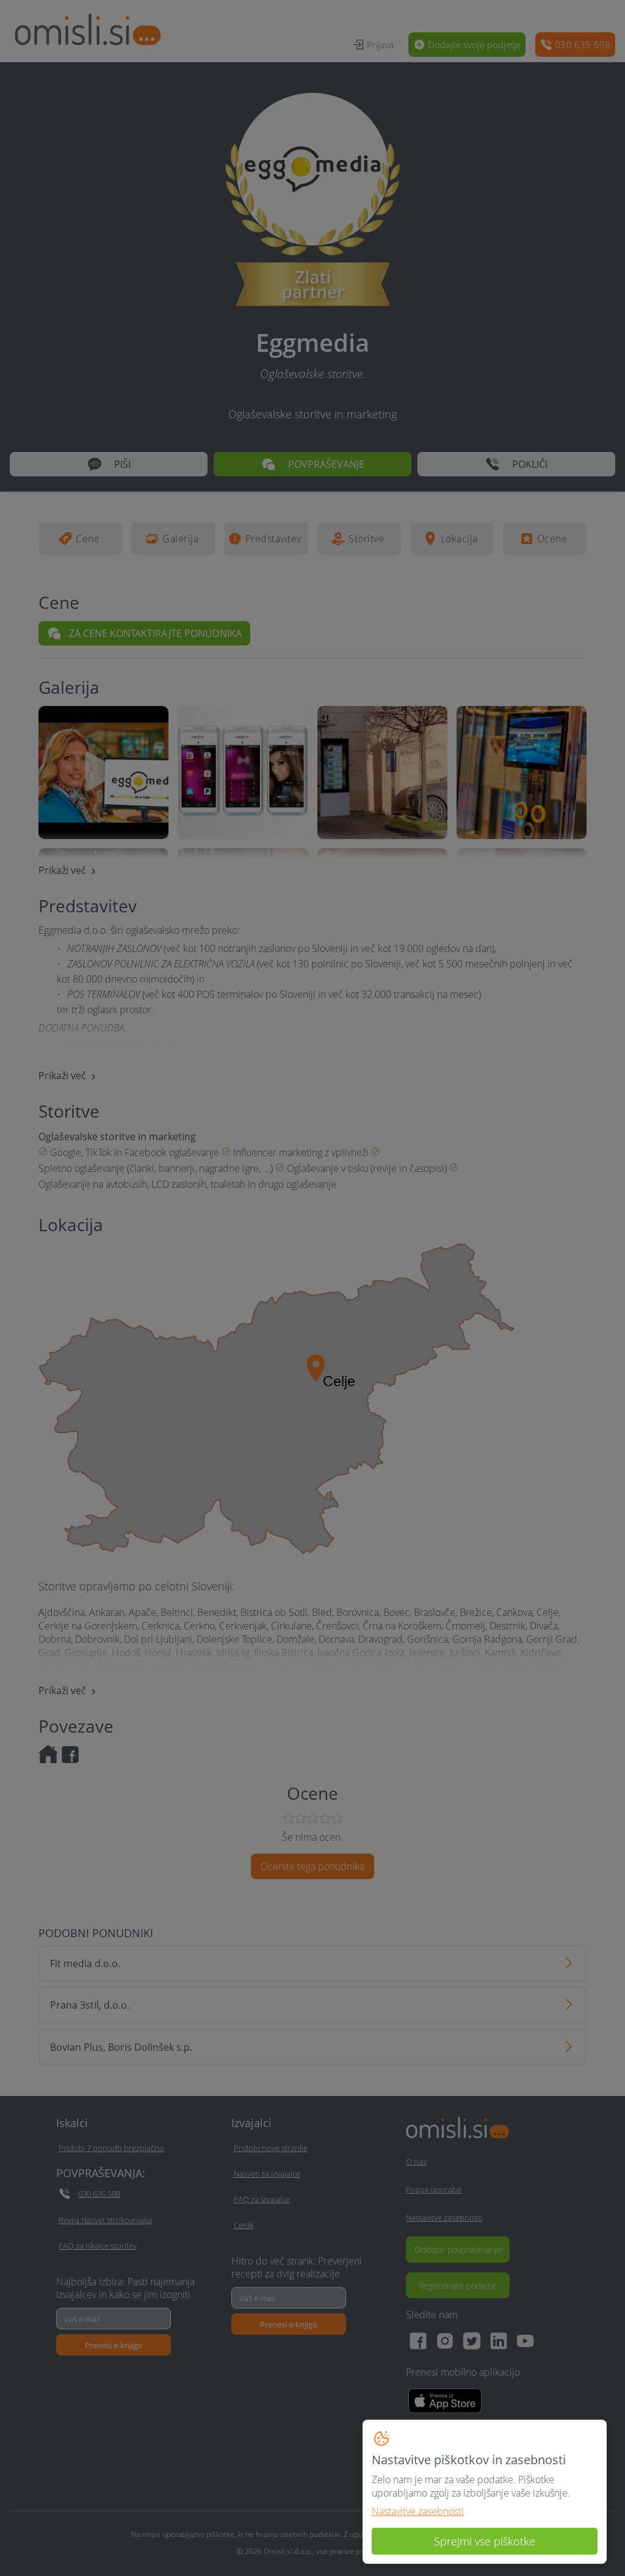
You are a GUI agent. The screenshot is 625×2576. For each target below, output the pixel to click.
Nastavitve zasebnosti (418, 2511)
